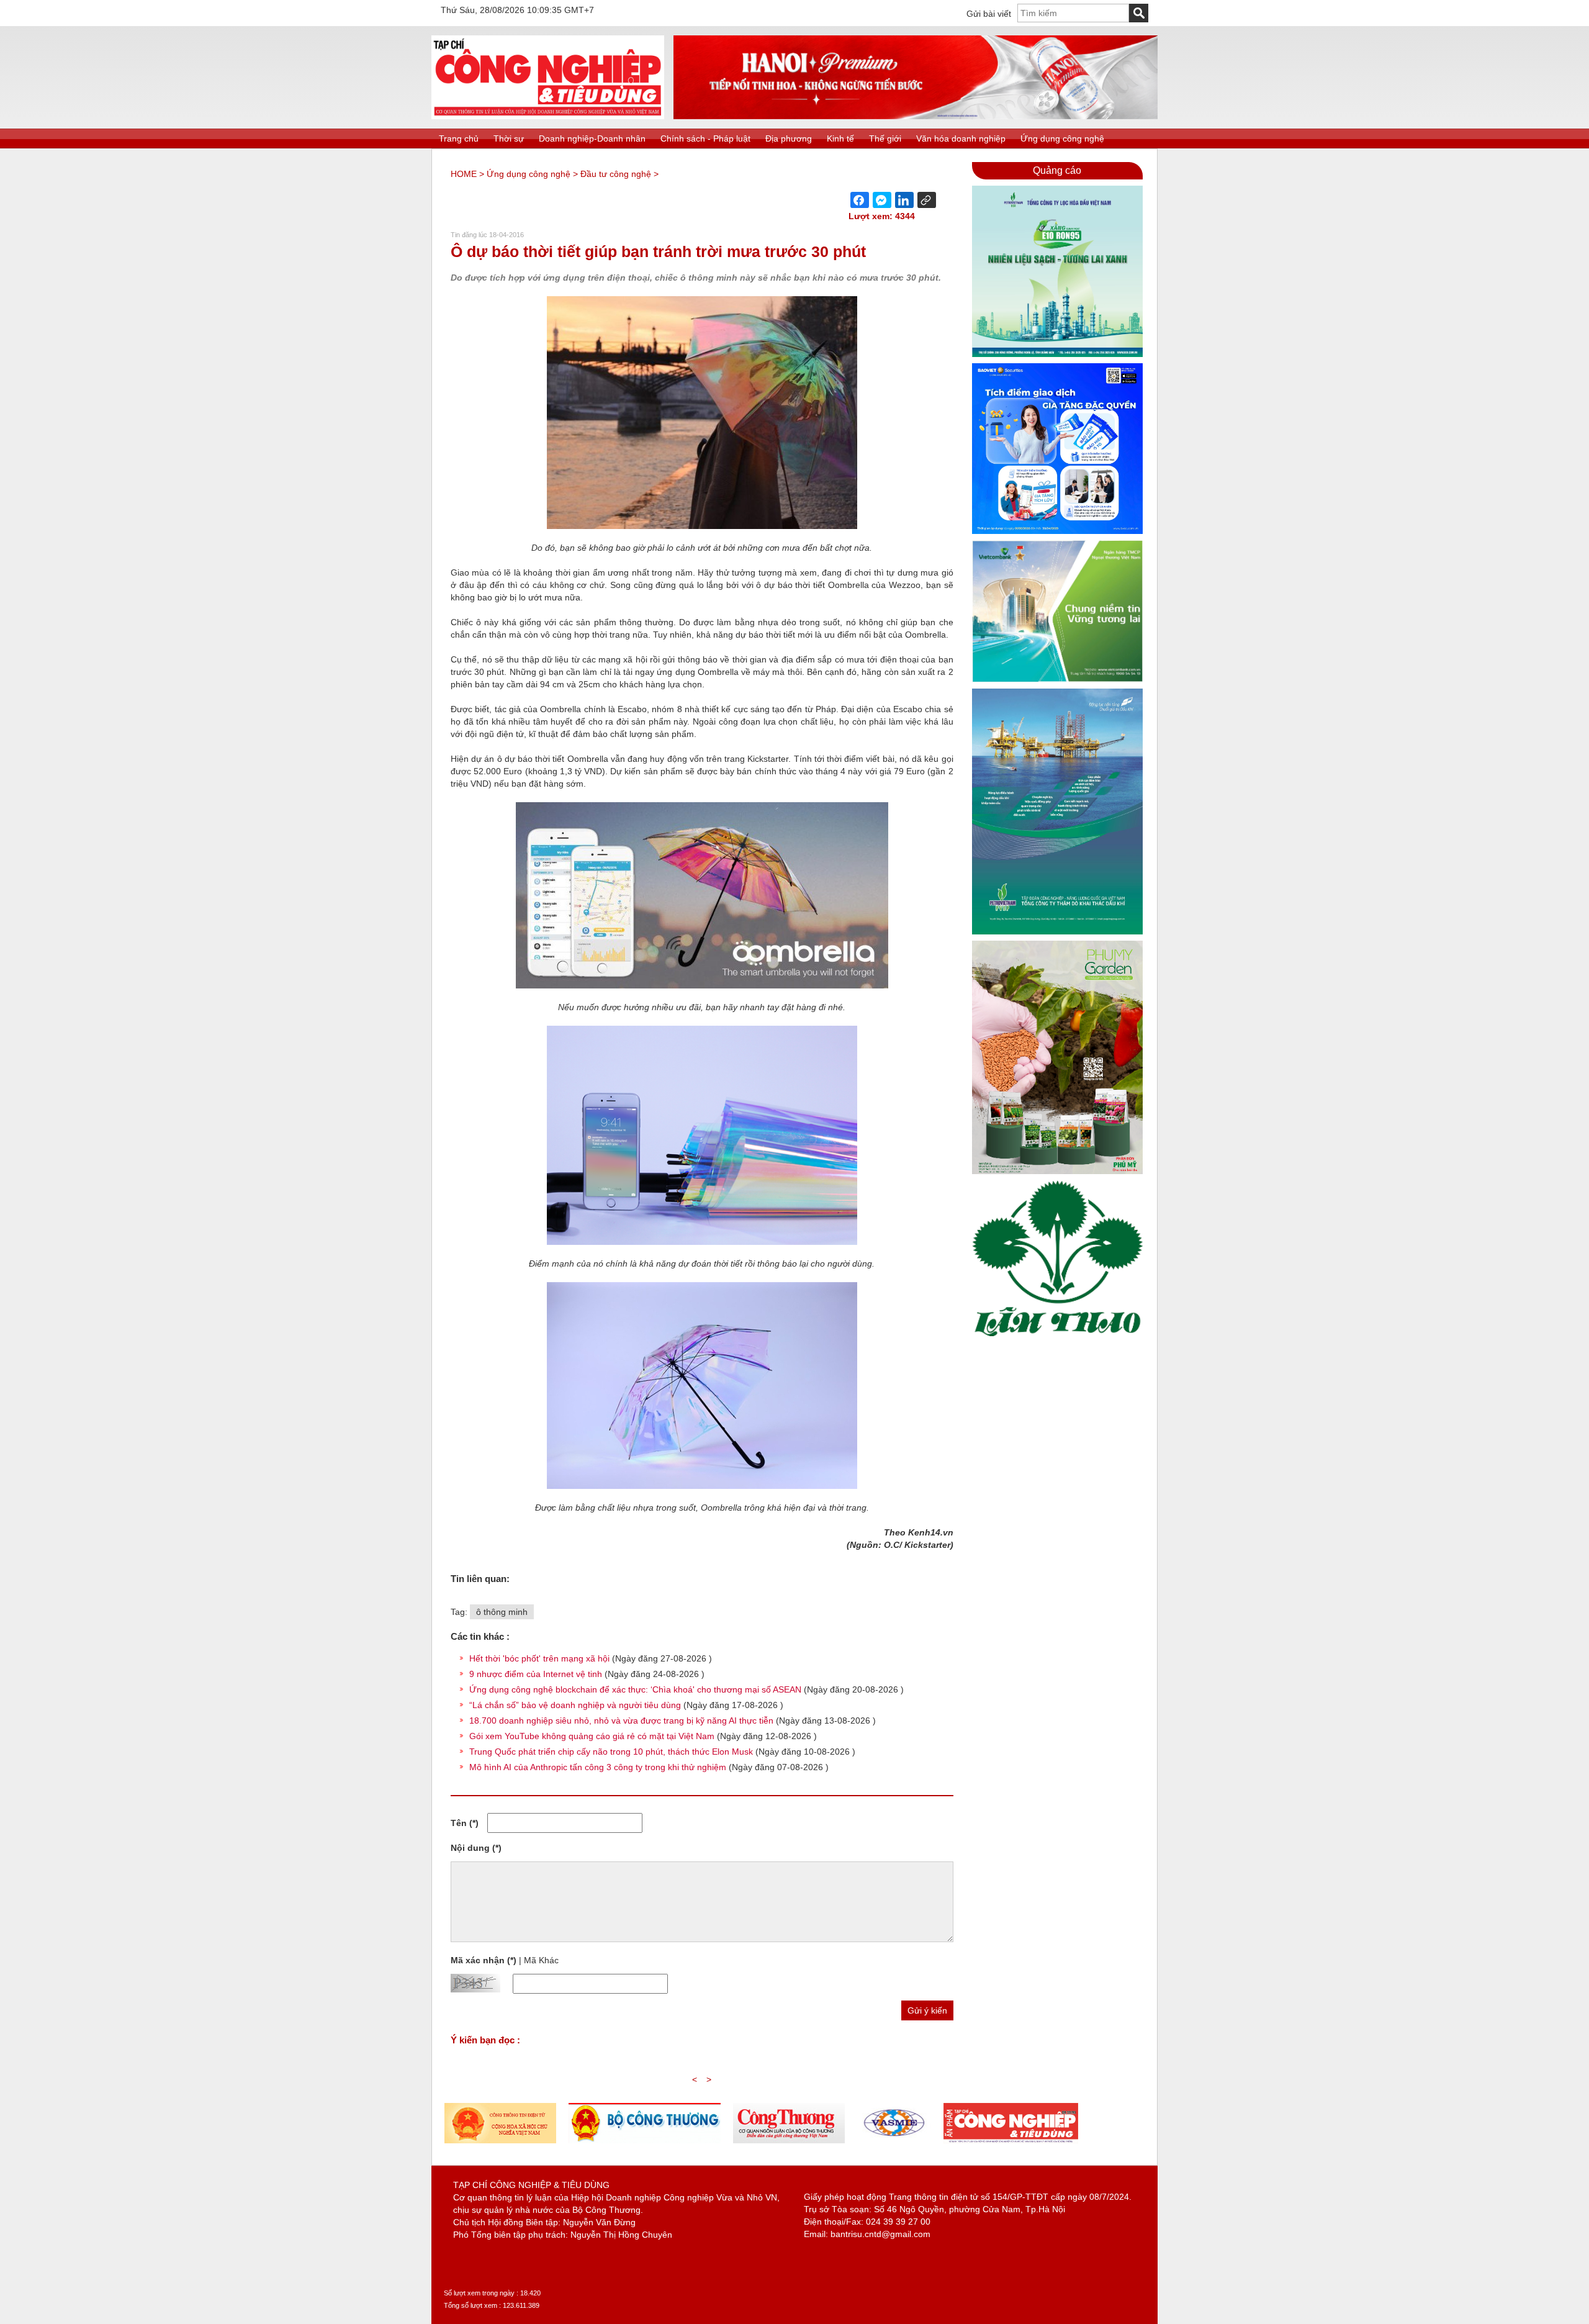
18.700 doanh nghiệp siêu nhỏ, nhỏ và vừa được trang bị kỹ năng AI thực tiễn (621, 1720)
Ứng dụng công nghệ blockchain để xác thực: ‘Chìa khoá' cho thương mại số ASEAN (635, 1689)
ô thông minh (502, 1612)
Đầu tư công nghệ (616, 174)
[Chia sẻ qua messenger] (882, 200)
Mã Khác (541, 1960)
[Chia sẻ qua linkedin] (904, 200)
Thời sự (509, 138)
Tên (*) (465, 1823)
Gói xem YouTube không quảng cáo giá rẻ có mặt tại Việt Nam (592, 1736)
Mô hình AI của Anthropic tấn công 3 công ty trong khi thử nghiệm (598, 1767)
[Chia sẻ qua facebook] (860, 200)
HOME (464, 174)
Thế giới (885, 138)
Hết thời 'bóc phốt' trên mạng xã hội (539, 1658)
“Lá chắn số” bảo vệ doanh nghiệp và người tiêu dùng (575, 1705)
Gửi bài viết (989, 14)
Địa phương (789, 138)
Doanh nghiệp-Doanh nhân (592, 138)
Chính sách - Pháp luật (705, 138)
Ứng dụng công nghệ (1062, 138)
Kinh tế (840, 138)
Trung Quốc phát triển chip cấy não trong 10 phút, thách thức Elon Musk (611, 1752)
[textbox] (1073, 13)
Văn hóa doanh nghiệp (961, 138)
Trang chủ (459, 138)
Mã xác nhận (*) (484, 1960)
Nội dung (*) (476, 1848)
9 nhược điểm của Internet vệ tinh (536, 1674)
